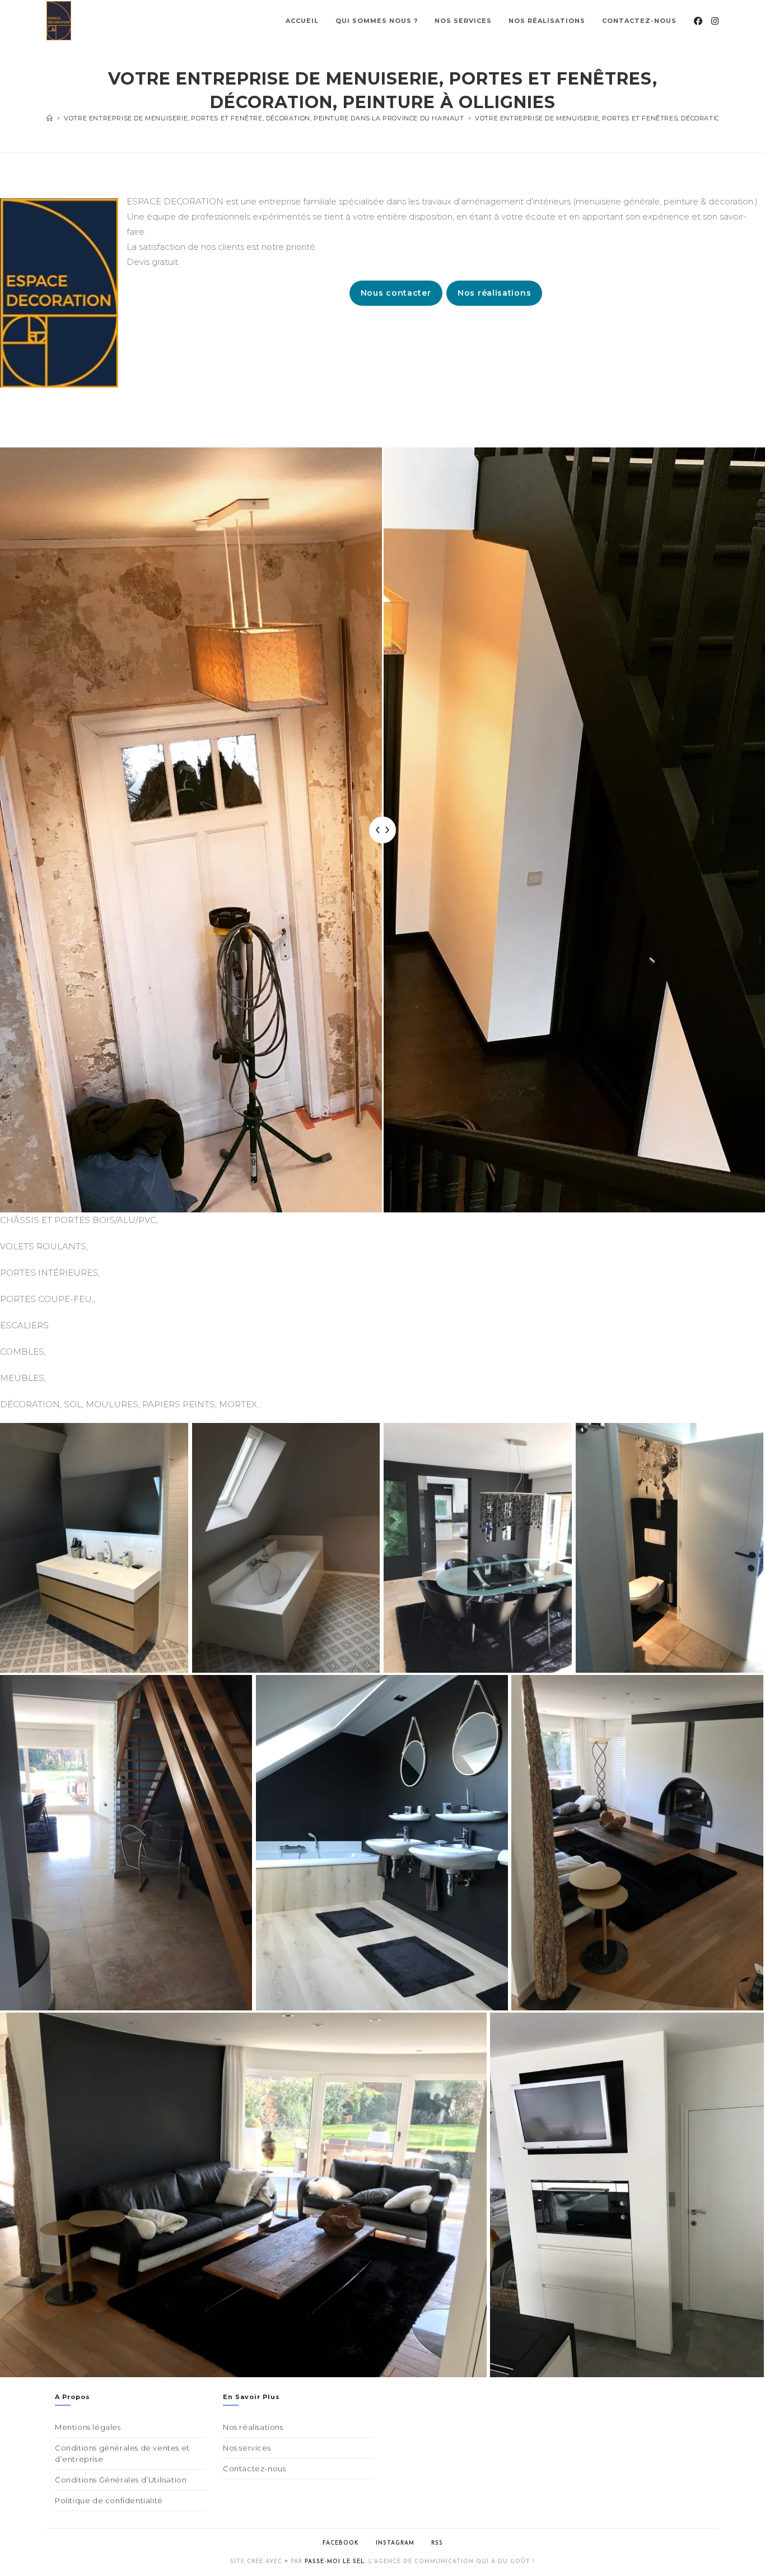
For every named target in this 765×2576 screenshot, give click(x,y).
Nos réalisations (494, 293)
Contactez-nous (254, 2468)
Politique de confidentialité (109, 2500)
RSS (437, 2543)
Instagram (395, 2543)
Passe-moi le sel (335, 2562)
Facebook (341, 2543)
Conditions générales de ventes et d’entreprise (122, 2453)
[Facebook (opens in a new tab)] (698, 21)
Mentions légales (88, 2427)
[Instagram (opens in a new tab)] (715, 21)
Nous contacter (396, 293)
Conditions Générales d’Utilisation (121, 2480)
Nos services (247, 2448)
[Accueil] (50, 118)
